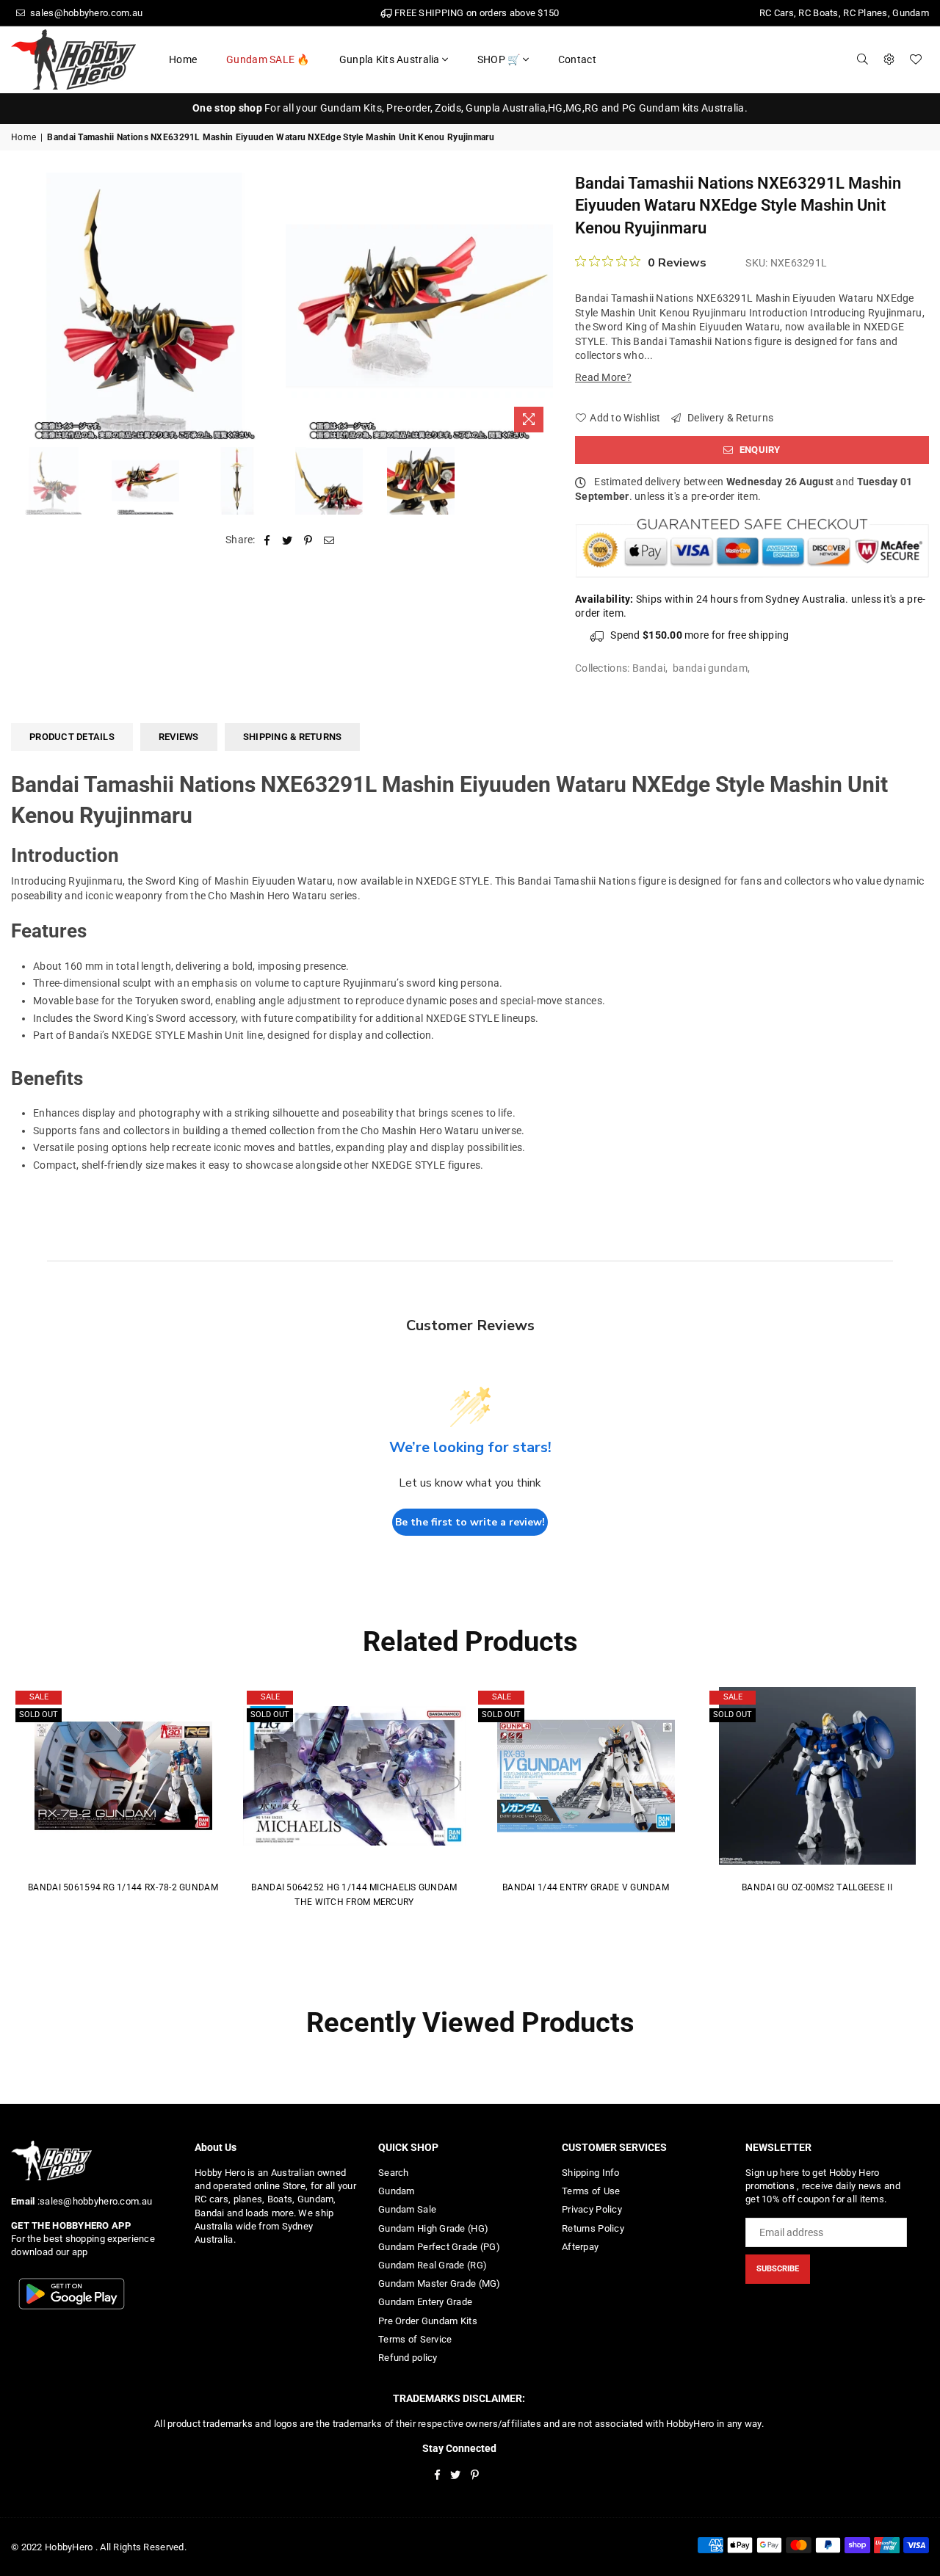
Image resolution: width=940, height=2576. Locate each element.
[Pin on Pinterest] (309, 540)
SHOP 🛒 (499, 59)
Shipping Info (591, 2173)
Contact (577, 59)
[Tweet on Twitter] (288, 540)
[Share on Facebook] (267, 540)
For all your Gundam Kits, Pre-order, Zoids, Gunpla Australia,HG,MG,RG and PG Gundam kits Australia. (470, 108)
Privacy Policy (592, 2209)
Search (394, 2173)
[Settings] (889, 59)
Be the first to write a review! (470, 1522)
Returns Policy (593, 2228)
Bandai (649, 668)
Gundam (397, 2191)
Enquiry (759, 450)
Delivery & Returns (729, 418)
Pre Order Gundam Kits (428, 2321)
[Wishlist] (916, 59)
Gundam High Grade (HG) (433, 2228)
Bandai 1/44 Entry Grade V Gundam (586, 1887)
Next (540, 306)
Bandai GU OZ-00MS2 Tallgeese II (817, 1887)
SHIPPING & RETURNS (293, 737)
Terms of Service (415, 2339)
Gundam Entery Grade (425, 2302)
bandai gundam (710, 668)
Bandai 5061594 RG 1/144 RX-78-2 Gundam (123, 1887)
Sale (39, 1697)
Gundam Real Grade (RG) (433, 2265)
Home (183, 59)
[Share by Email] (329, 540)
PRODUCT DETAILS (72, 737)
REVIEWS (179, 737)
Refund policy (408, 2358)
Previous (24, 306)
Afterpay (580, 2247)
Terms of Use (591, 2191)
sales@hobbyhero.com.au (85, 13)
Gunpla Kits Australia (390, 59)
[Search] (863, 59)
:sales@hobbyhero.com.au (93, 2201)
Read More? (603, 377)
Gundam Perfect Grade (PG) (439, 2247)
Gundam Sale (407, 2209)
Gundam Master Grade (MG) (440, 2283)
